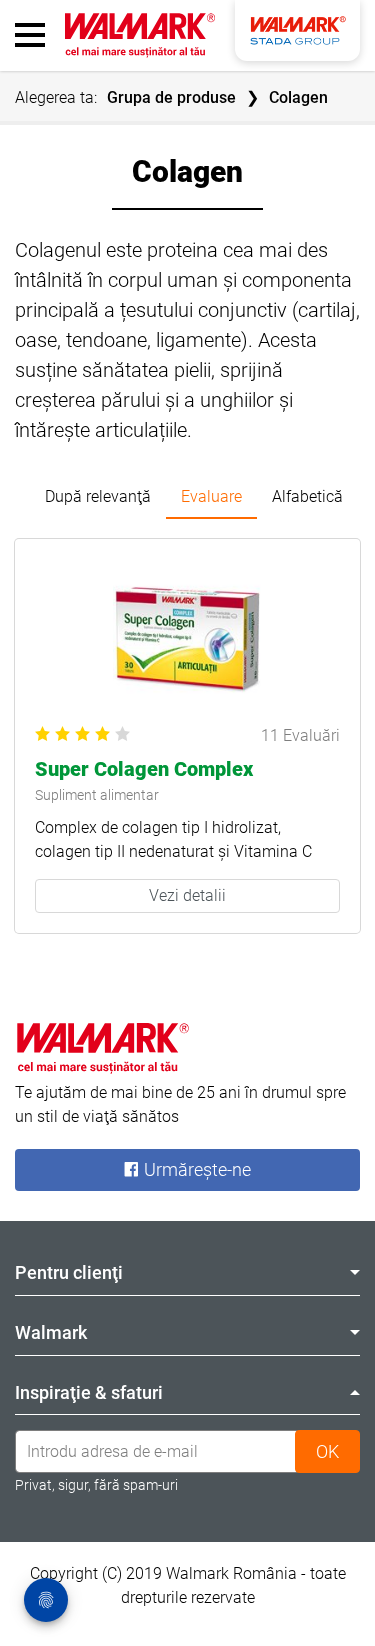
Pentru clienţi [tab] (69, 1272)
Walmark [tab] (51, 1332)
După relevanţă (98, 496)
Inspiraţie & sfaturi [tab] (89, 1392)
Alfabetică (307, 496)
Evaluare (211, 496)
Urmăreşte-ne (195, 1169)
